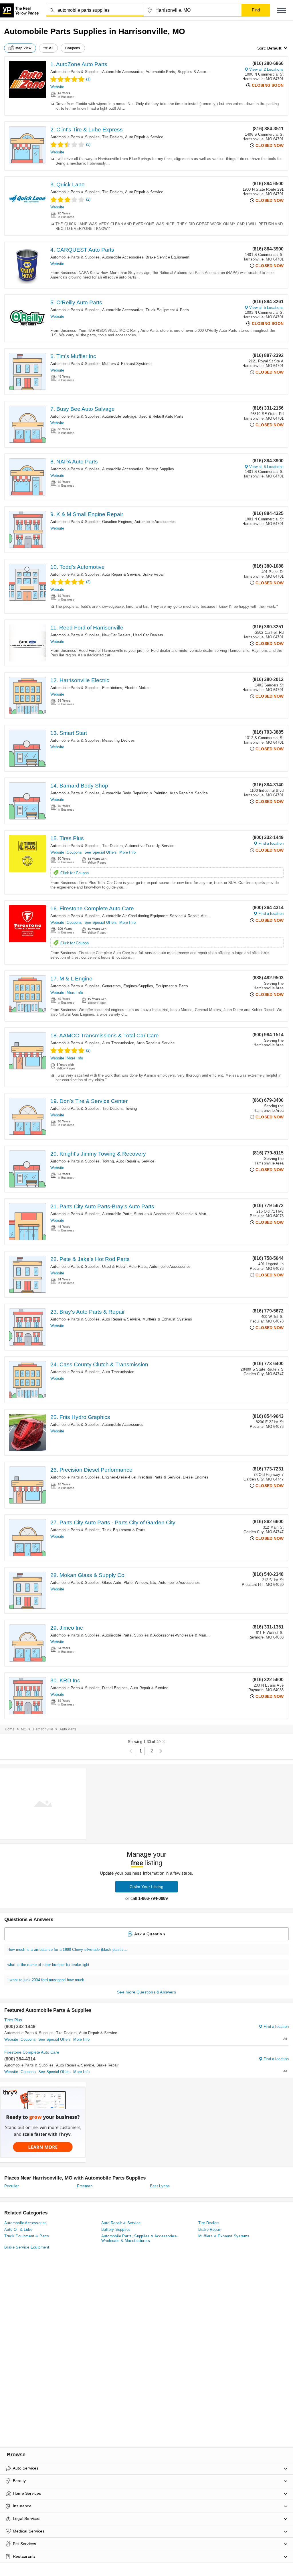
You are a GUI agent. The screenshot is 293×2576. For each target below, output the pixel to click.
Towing (131, 1109)
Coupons (74, 852)
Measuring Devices (118, 740)
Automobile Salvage (119, 416)
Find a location (271, 843)
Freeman (85, 2186)
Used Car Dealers (148, 635)
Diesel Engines (196, 1477)
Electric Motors (137, 688)
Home (10, 1729)
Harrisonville (43, 1729)
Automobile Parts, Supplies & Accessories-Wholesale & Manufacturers (206, 72)
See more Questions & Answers (146, 1992)
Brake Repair (154, 574)
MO (24, 1729)
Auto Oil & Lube (18, 2229)
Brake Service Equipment (168, 257)
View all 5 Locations (266, 308)
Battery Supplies (160, 469)
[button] (282, 10)
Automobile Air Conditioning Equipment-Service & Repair (150, 916)
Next (161, 1751)
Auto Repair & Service (144, 137)
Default (274, 48)
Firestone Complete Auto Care (32, 2052)
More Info (127, 852)
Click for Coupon (75, 873)
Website (57, 87)
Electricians (112, 688)
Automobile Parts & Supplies (75, 72)
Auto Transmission (118, 1043)
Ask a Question (150, 1934)
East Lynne (160, 2186)
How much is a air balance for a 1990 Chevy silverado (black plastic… (68, 1950)
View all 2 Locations (266, 69)
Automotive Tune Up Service (150, 846)
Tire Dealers (112, 137)
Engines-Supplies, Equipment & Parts (156, 986)
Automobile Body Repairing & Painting (135, 793)
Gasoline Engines (117, 522)
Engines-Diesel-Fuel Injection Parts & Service (141, 1477)
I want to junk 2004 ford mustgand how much (46, 1980)
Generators (112, 986)
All (51, 48)
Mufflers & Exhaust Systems (127, 364)
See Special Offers (101, 852)
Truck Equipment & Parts (167, 310)
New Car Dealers (116, 635)
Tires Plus (13, 2020)
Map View (23, 48)
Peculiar (11, 2186)
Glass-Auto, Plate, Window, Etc (129, 1583)
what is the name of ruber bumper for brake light (48, 1965)
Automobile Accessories (123, 72)
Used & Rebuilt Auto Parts (161, 416)
